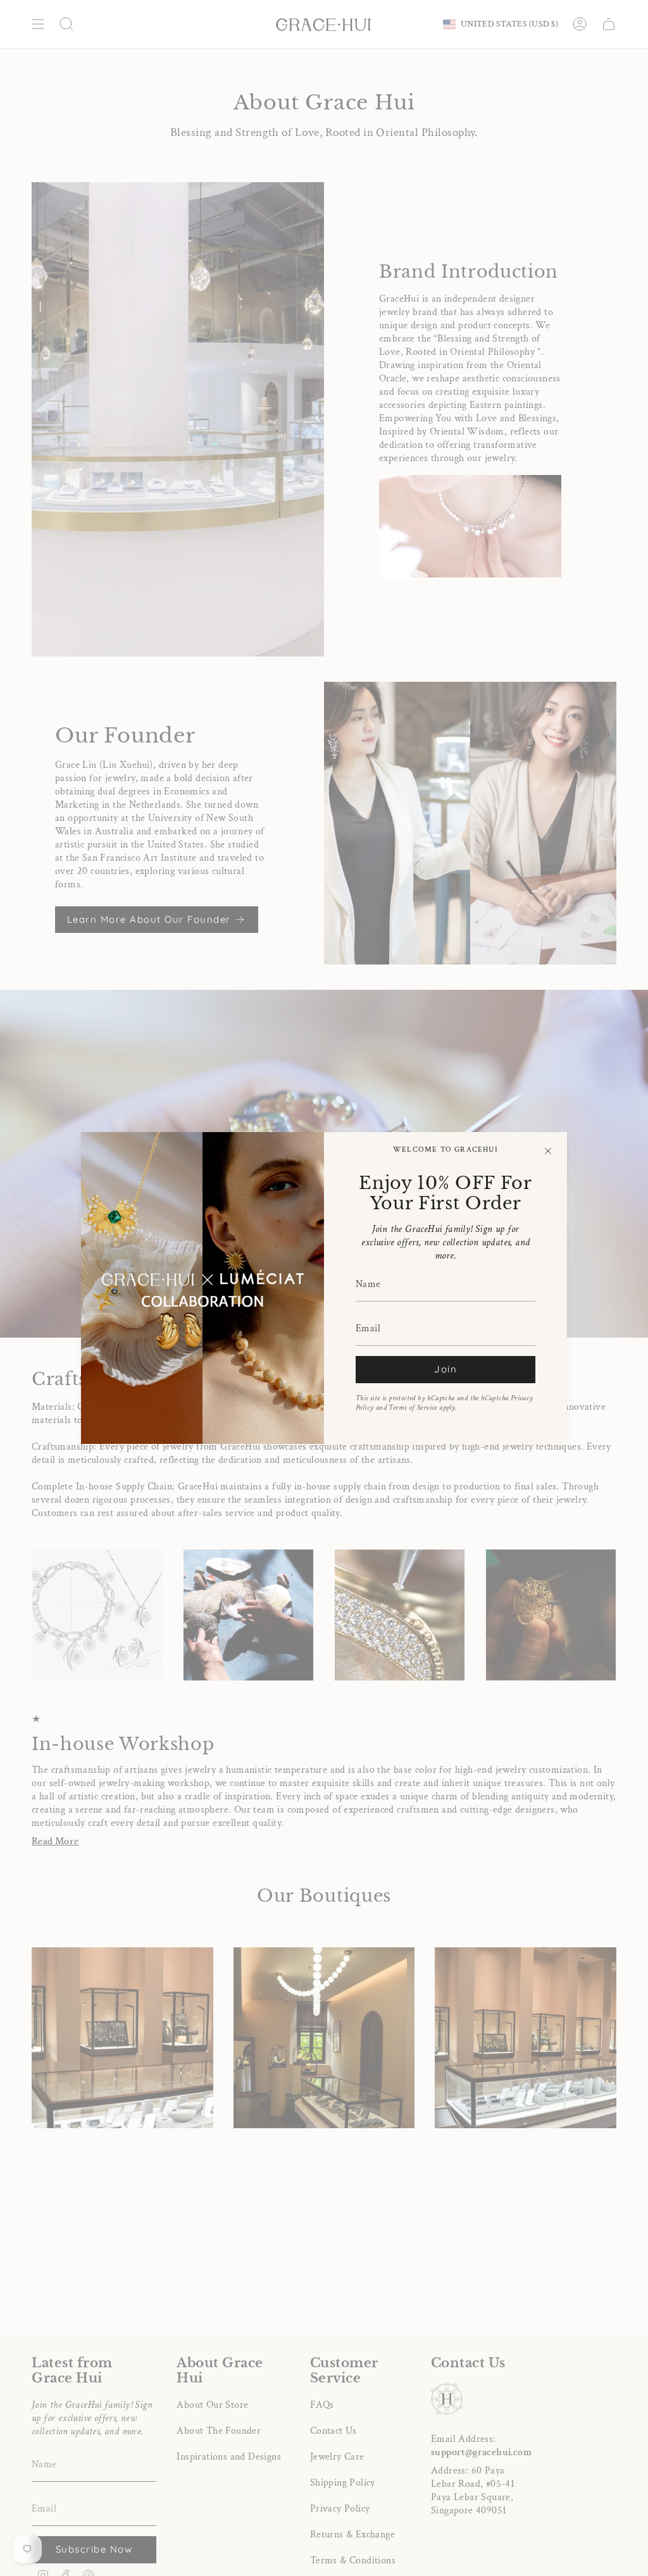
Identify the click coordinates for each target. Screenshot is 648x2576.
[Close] (548, 1151)
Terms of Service (413, 1408)
